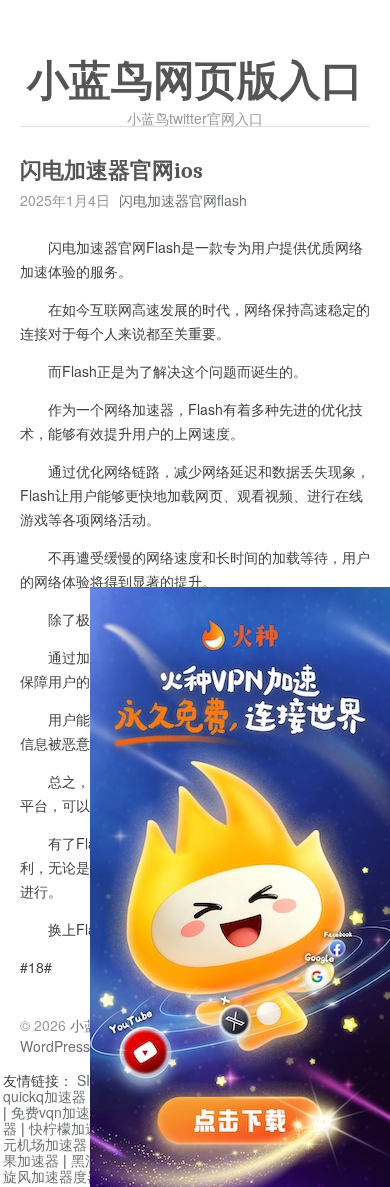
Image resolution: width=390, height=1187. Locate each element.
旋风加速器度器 (52, 1176)
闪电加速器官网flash (183, 200)
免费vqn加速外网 (64, 1112)
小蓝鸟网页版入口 (195, 81)
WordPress (55, 1046)
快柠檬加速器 (71, 1128)
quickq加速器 (44, 1096)
